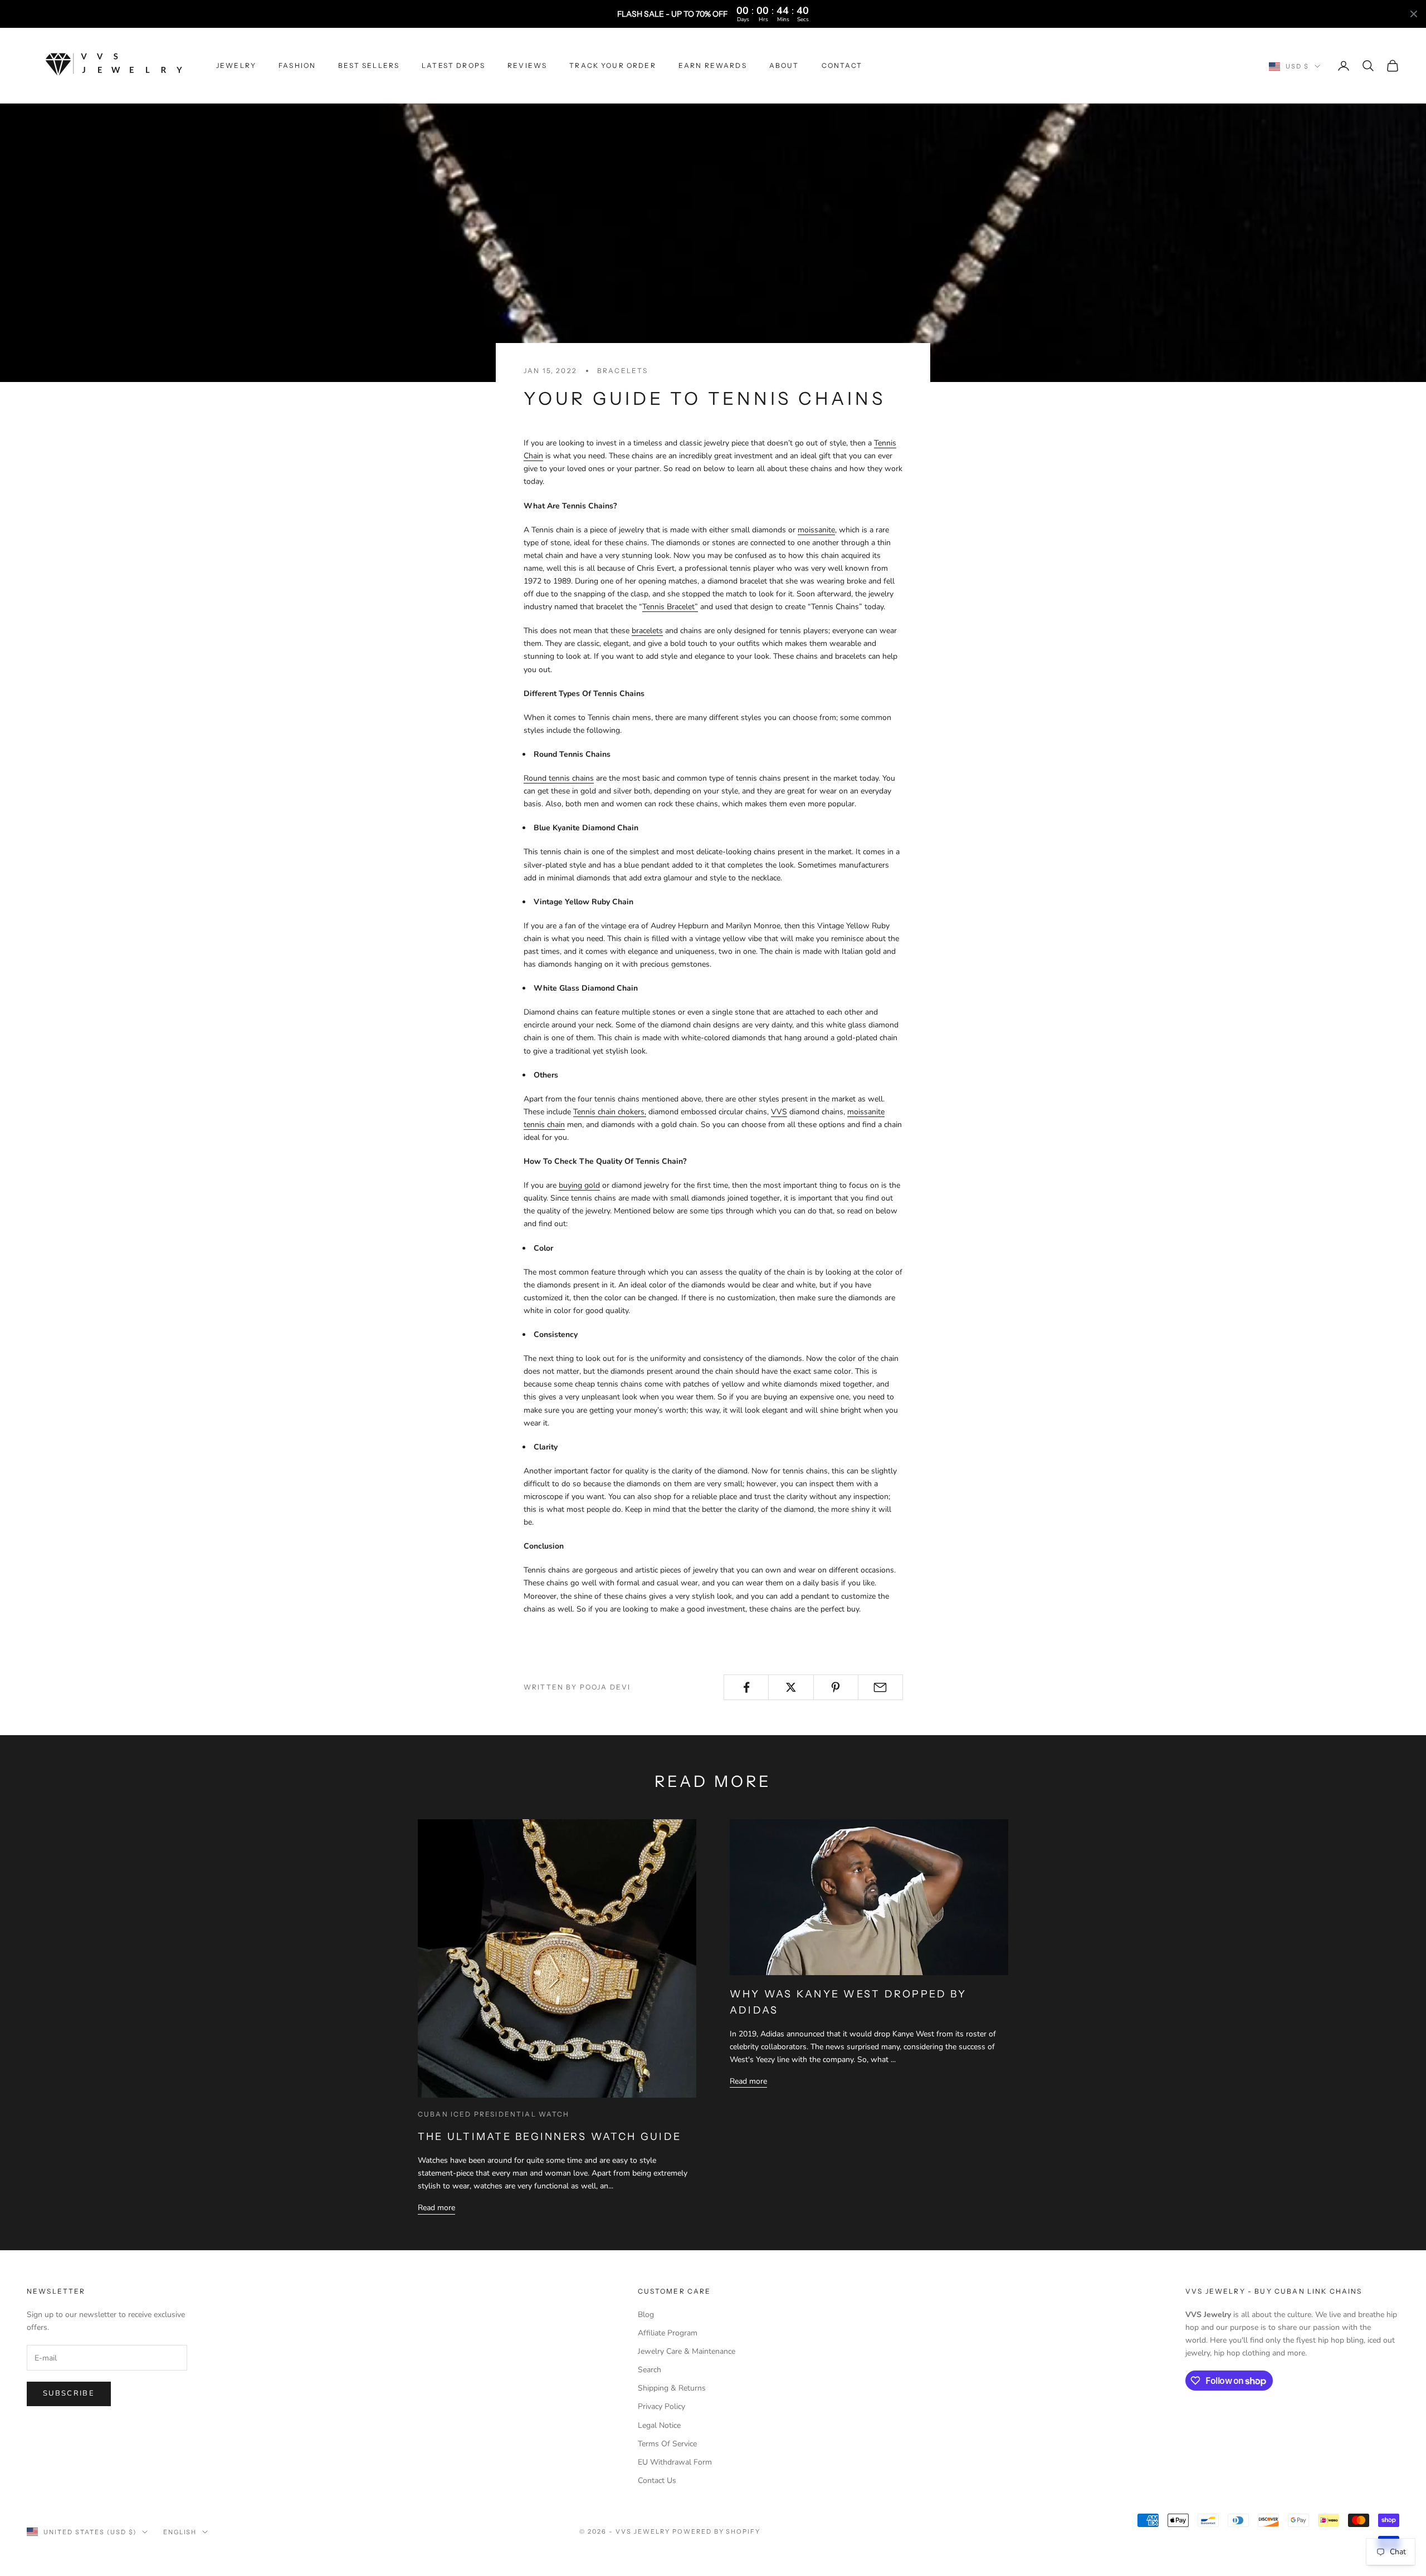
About (784, 65)
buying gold (579, 1185)
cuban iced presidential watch (494, 2114)
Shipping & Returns (672, 2388)
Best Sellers (369, 65)
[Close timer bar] (1414, 14)
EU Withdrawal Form (675, 2462)
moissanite (816, 530)
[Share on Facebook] (746, 1687)
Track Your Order (613, 65)
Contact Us (657, 2480)
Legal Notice (659, 2425)
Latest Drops (453, 65)
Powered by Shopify (717, 2531)
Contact (842, 65)
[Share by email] (880, 1687)
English (180, 2532)
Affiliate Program (668, 2333)
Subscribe (69, 2393)
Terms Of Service (667, 2444)
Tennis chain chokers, (610, 1112)
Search (649, 2370)
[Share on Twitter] (791, 1687)
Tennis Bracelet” (670, 607)
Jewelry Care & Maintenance (687, 2351)
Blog (646, 2315)
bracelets (622, 371)
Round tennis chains (559, 778)
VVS (779, 1112)
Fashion (297, 65)
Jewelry (236, 65)
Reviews (527, 65)
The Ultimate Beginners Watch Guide (550, 2137)
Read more (436, 2208)
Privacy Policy (661, 2406)
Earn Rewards (713, 65)
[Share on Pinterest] (836, 1687)
